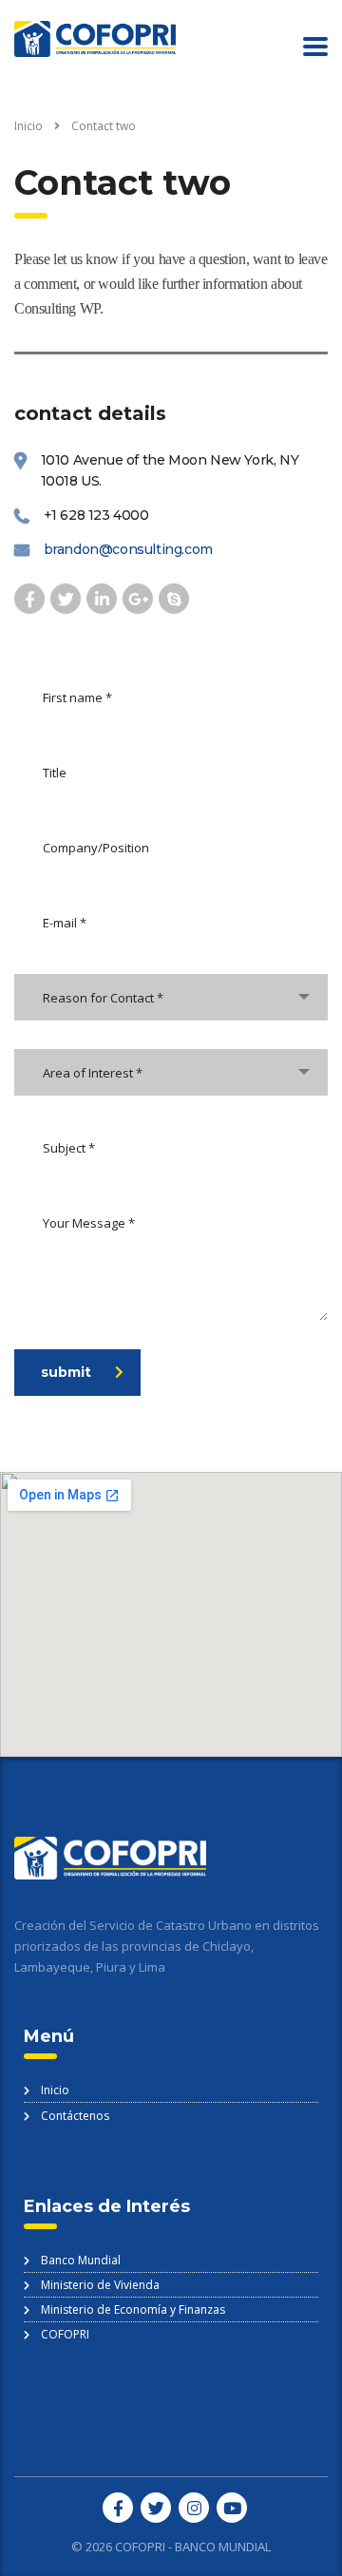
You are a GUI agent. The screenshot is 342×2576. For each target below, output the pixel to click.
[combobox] (171, 997)
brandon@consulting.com (128, 549)
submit (66, 1372)
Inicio (28, 126)
